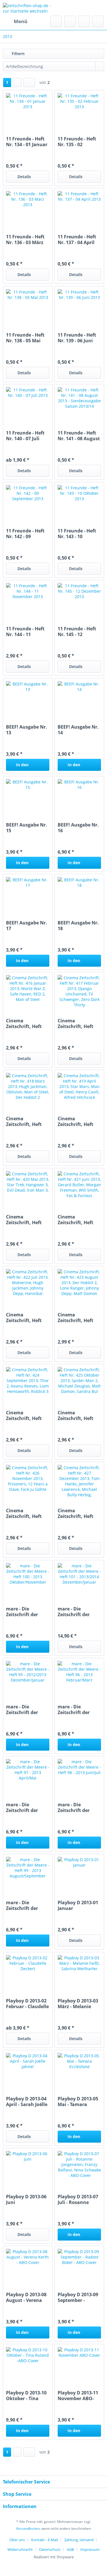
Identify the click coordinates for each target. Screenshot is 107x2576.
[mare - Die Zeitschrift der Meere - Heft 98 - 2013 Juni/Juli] (79, 1776)
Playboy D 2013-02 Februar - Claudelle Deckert (27, 2004)
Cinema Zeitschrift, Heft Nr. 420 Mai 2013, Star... (25, 1220)
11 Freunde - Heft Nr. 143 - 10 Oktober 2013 (77, 534)
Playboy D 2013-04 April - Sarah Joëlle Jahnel (27, 2102)
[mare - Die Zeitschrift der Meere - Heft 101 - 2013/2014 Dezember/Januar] (79, 1580)
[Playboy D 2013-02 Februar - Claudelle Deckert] (28, 1972)
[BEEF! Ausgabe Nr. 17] (28, 894)
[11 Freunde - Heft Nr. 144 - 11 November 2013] (28, 600)
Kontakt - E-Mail (45, 2540)
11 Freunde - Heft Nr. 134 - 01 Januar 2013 (27, 142)
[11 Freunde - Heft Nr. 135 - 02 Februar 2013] (79, 110)
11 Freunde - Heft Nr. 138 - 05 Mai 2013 (25, 338)
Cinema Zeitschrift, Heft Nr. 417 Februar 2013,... (75, 1023)
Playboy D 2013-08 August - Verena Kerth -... (26, 2297)
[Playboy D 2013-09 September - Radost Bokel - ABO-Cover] (79, 2266)
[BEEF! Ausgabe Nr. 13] (28, 698)
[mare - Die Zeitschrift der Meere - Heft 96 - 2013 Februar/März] (79, 1678)
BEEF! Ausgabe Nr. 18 (78, 926)
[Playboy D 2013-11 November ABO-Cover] (79, 2364)
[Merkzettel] (70, 21)
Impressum (90, 2549)
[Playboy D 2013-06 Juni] (28, 2168)
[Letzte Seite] (29, 83)
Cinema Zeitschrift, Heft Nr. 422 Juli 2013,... (27, 1318)
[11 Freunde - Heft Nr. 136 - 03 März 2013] (28, 208)
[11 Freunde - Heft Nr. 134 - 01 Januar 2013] (28, 110)
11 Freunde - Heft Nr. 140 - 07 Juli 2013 (25, 436)
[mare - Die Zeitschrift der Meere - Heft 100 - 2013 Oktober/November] (28, 1580)
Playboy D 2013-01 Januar (78, 1905)
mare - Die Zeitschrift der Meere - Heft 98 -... (78, 1807)
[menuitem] (15, 21)
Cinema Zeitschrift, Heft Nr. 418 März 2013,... (24, 1121)
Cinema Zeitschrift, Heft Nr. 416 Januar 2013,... (24, 1023)
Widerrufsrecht (20, 2549)
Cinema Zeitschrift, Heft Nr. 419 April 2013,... (75, 1121)
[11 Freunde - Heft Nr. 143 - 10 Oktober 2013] (79, 502)
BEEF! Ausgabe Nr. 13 (27, 730)
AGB (70, 2549)
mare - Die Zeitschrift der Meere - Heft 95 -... (26, 1710)
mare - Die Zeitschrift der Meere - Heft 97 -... (26, 1807)
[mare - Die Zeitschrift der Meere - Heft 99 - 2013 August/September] (28, 1874)
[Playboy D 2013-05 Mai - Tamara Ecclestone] (79, 2070)
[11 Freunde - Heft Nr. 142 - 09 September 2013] (28, 502)
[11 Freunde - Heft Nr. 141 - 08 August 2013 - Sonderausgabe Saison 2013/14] (79, 404)
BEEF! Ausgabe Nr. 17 (27, 926)
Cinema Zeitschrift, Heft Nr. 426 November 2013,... (26, 1513)
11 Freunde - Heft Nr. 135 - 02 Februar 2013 (77, 142)
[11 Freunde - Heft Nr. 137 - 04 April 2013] (79, 208)
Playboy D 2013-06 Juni (26, 2199)
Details (24, 177)
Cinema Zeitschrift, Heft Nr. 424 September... (24, 1415)
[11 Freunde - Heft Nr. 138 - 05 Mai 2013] (28, 306)
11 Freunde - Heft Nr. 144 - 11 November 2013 (25, 632)
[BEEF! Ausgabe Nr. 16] (79, 796)
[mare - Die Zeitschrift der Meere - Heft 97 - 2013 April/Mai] (28, 1776)
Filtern (18, 54)
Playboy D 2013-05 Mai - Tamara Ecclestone (78, 2102)
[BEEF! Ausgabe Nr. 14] (79, 698)
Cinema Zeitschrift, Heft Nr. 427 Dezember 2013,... (78, 1513)
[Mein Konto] (84, 21)
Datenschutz (50, 2549)
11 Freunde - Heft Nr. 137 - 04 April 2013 (77, 240)
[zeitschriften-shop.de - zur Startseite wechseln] (28, 8)
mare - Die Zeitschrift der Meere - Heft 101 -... (79, 1612)
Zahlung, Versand (79, 2540)
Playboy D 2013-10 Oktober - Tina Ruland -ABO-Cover (26, 2396)
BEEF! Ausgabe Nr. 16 (78, 828)
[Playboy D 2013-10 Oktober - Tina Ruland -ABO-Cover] (28, 2364)
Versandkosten (28, 2528)
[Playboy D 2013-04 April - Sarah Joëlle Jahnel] (28, 2070)
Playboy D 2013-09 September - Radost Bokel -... (78, 2297)
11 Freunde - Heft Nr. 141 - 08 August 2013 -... (79, 436)
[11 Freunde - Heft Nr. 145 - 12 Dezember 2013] (79, 600)
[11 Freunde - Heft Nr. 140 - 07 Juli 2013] (28, 404)
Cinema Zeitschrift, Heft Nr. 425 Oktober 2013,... (76, 1415)
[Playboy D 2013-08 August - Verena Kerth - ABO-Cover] (28, 2266)
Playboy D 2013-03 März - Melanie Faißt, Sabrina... (78, 2004)
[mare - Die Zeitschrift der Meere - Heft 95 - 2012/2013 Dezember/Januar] (28, 1678)
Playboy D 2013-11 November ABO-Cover (78, 2396)
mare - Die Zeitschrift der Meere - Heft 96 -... (78, 1710)
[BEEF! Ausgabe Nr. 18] (79, 894)
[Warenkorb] (98, 21)
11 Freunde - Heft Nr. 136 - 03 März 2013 (25, 240)
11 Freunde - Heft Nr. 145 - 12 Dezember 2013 (77, 632)
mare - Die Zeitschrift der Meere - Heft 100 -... (28, 1612)
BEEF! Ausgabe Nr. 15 (27, 828)
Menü (21, 21)
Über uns (17, 2540)
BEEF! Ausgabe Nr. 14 (78, 730)
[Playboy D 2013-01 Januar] (79, 1874)
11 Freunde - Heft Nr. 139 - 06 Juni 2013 (77, 338)
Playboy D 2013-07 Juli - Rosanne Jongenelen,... (78, 2199)
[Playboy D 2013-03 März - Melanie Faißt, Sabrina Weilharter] (79, 1972)
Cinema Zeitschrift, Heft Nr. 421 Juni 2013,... (75, 1220)
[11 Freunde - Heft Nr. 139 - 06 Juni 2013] (79, 306)
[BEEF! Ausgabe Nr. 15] (28, 796)
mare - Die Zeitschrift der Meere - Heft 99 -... (26, 1905)
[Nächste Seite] (17, 83)
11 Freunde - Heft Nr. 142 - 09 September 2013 (25, 534)
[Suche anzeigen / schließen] (56, 21)
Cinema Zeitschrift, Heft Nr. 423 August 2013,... (75, 1318)
